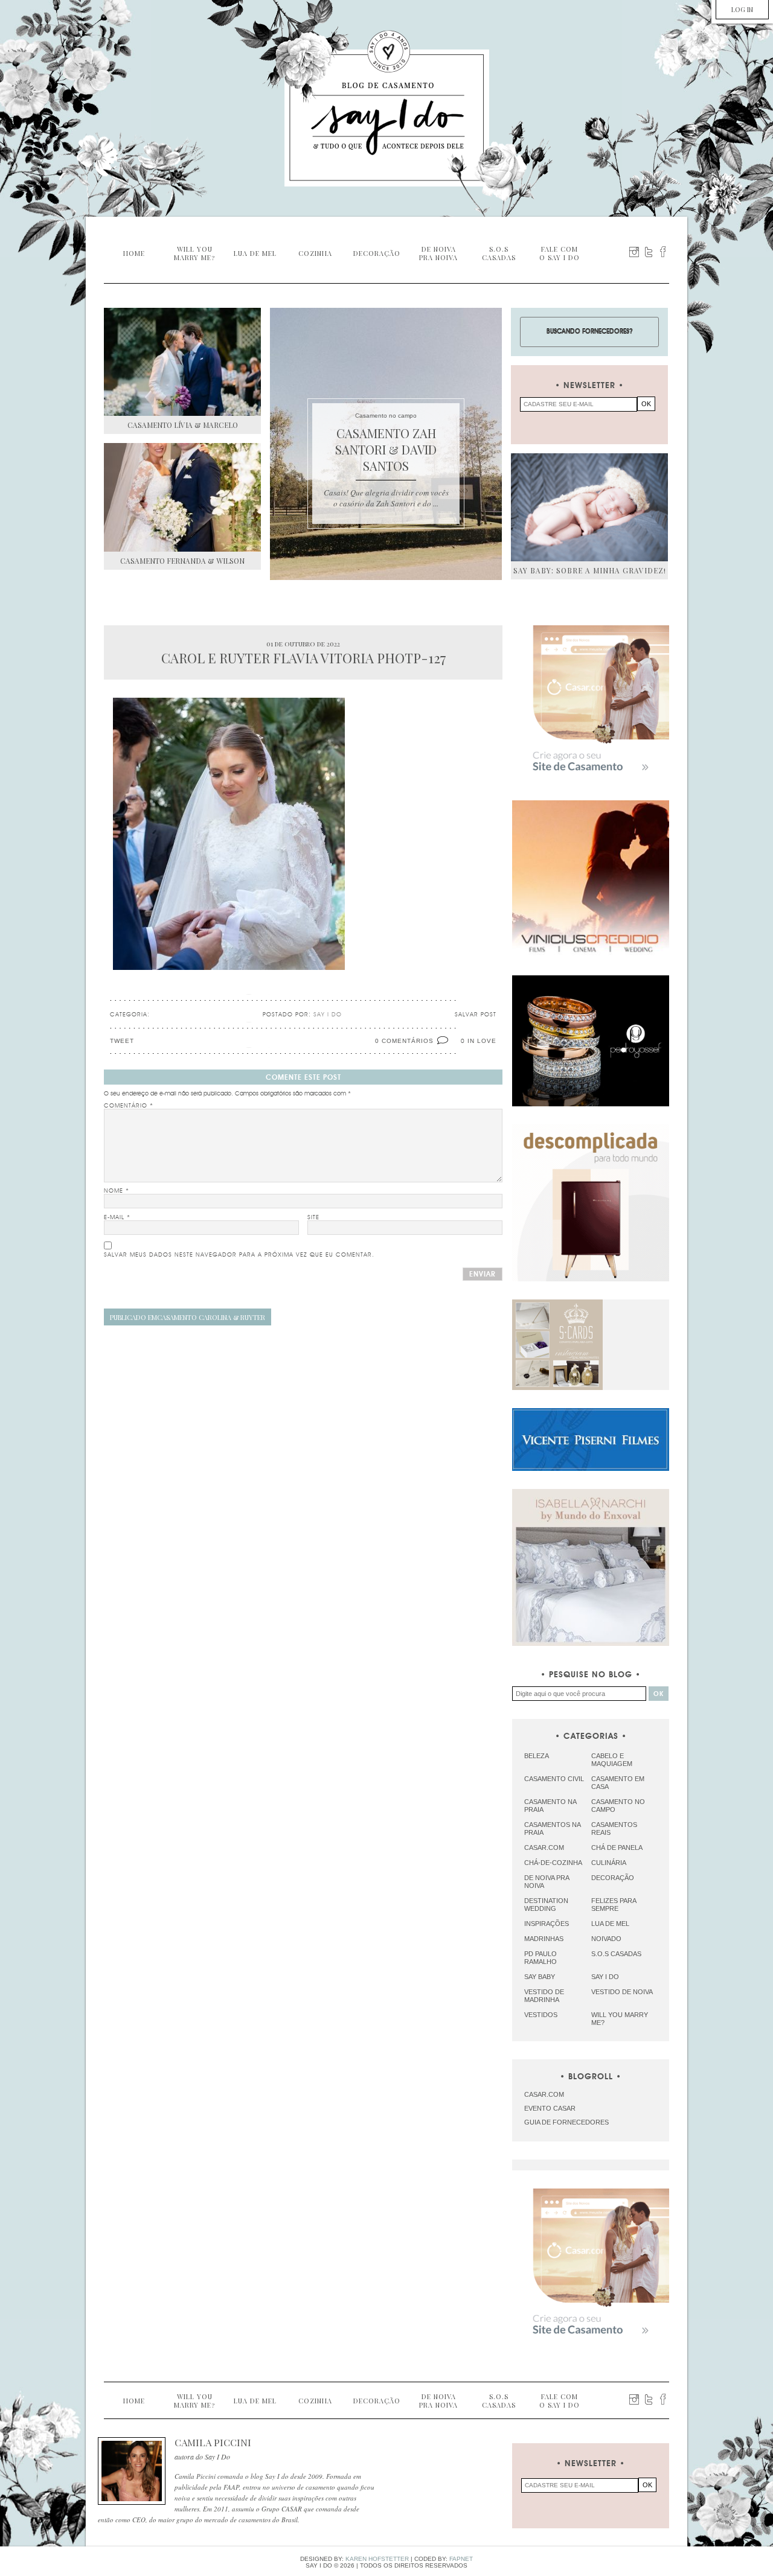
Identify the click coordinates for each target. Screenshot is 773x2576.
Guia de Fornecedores (566, 2122)
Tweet (122, 1041)
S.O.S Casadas (616, 1954)
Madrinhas (544, 1939)
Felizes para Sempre (614, 1905)
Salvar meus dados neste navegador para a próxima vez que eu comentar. (239, 1255)
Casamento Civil (554, 1779)
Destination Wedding (546, 1905)
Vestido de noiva (622, 1992)
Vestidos (541, 2015)
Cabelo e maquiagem (612, 1760)
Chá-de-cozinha (553, 1863)
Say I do (605, 1977)
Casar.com (544, 1848)
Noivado (606, 1939)
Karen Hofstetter (377, 2559)
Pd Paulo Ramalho (540, 1958)
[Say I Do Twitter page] (649, 252)
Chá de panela (617, 1848)
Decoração (613, 1878)
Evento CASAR (550, 2108)
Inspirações (547, 1924)
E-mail (117, 1217)
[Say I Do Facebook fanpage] (663, 252)
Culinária (609, 1863)
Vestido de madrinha (544, 1996)
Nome (117, 1191)
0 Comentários (404, 1041)
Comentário (129, 1106)
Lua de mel (610, 1924)
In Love (482, 1041)
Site (313, 1217)
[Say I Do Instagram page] (634, 252)
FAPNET (461, 2559)
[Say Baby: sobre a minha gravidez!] (589, 507)
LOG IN (742, 9)
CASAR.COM (544, 2094)
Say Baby (540, 1977)
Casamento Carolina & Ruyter (188, 1317)
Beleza (537, 1756)
